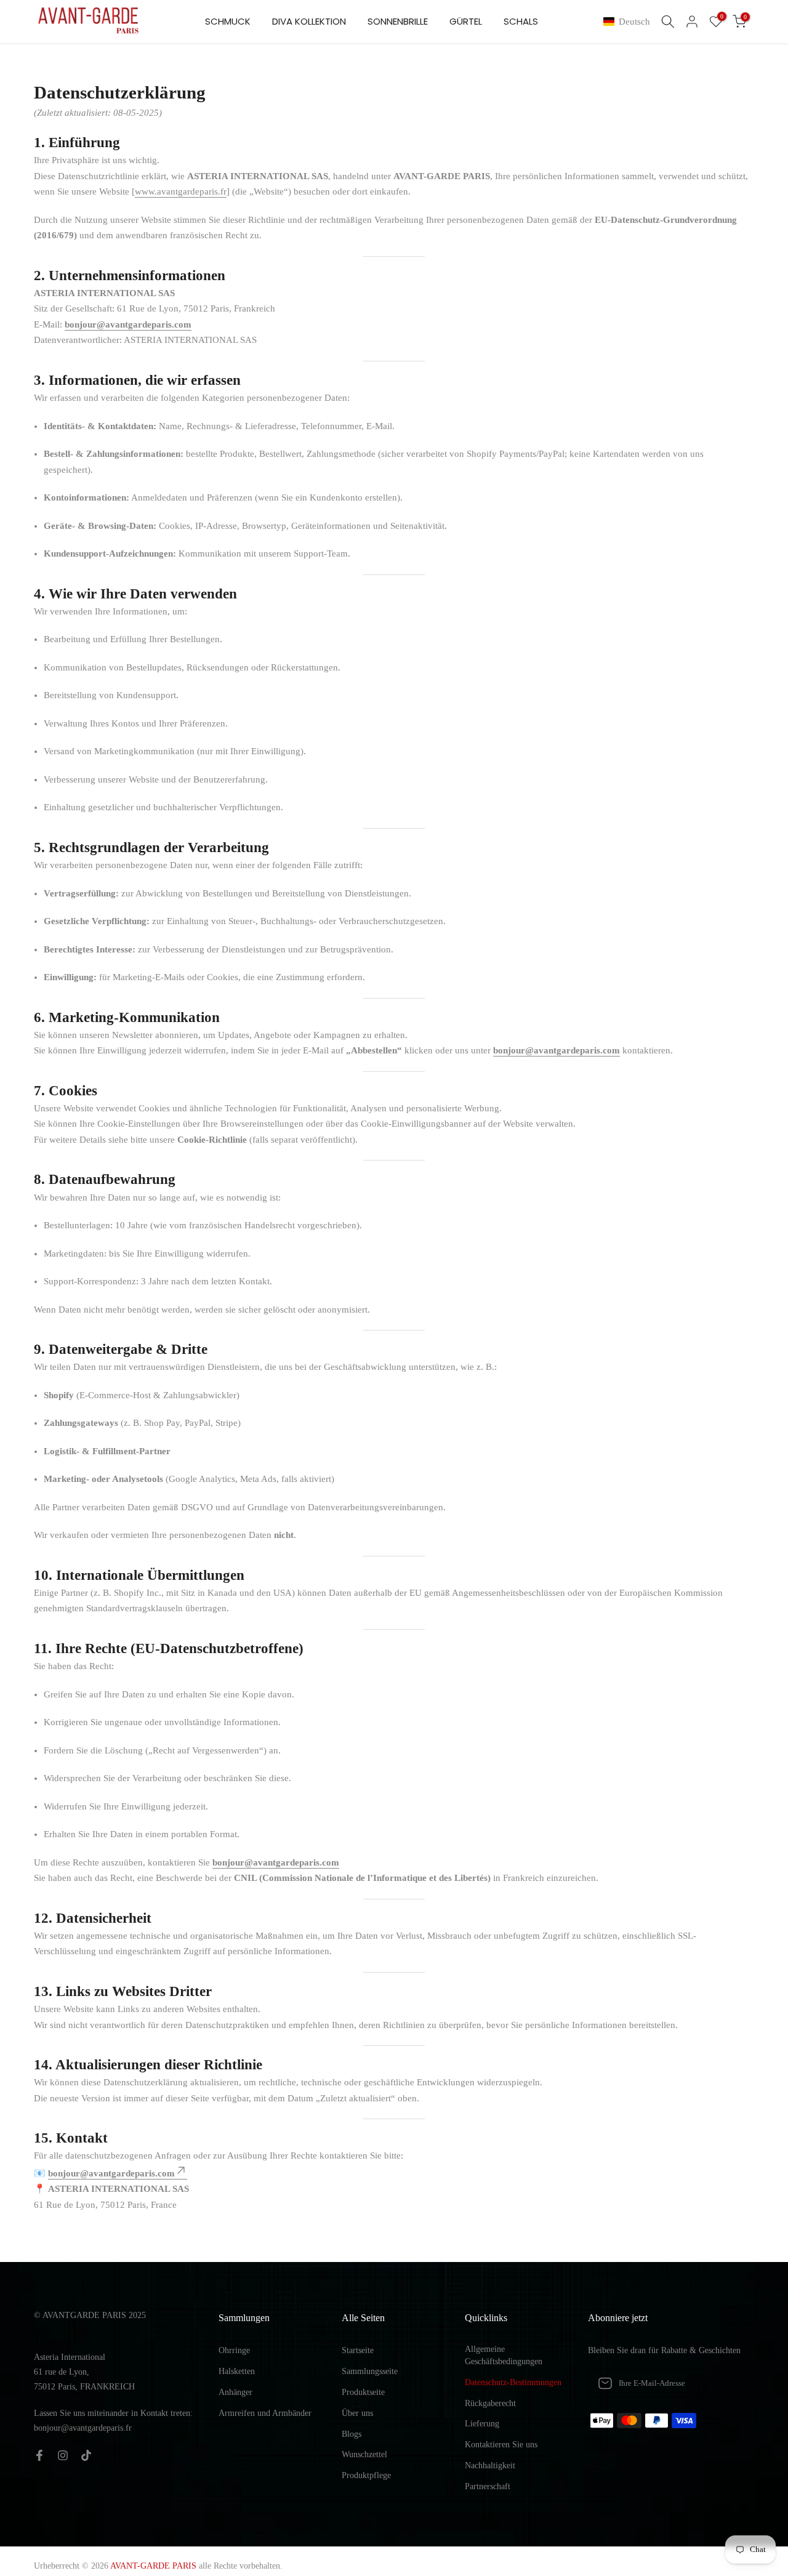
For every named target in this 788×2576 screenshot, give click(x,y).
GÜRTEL (466, 21)
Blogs (352, 2434)
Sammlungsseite (370, 2371)
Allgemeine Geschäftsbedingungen (504, 2355)
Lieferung (482, 2424)
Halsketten (237, 2371)
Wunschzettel (364, 2454)
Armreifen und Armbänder (265, 2413)
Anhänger (235, 2392)
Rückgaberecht (490, 2403)
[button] (629, 22)
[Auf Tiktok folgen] (86, 2455)
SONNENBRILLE (398, 21)
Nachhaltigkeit (490, 2465)
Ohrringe (234, 2350)
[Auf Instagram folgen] (63, 2455)
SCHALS (521, 21)
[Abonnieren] (732, 2383)
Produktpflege (366, 2475)
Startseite (358, 2350)
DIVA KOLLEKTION (309, 21)
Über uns (357, 2413)
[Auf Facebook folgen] (39, 2455)
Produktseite (363, 2392)
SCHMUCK (228, 21)
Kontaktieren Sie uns (501, 2445)
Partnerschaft (488, 2486)
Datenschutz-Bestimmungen (513, 2382)
